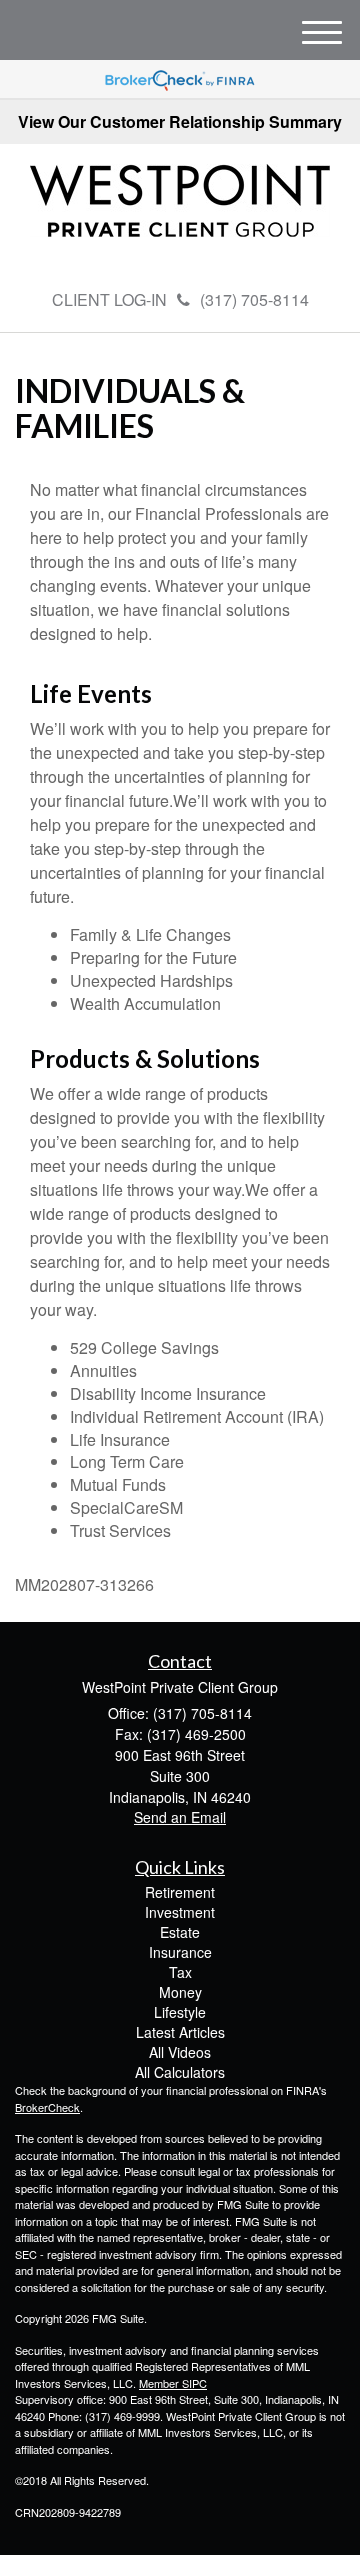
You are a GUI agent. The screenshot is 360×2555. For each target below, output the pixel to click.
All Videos (180, 2052)
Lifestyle (180, 2012)
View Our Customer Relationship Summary (180, 121)
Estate (180, 1932)
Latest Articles (180, 2032)
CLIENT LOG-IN (109, 299)
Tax (180, 1972)
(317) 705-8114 (254, 299)
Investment (180, 1912)
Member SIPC (173, 2383)
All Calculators (180, 2072)
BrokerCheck (47, 2107)
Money (180, 1992)
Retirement (180, 1892)
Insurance (180, 1952)
